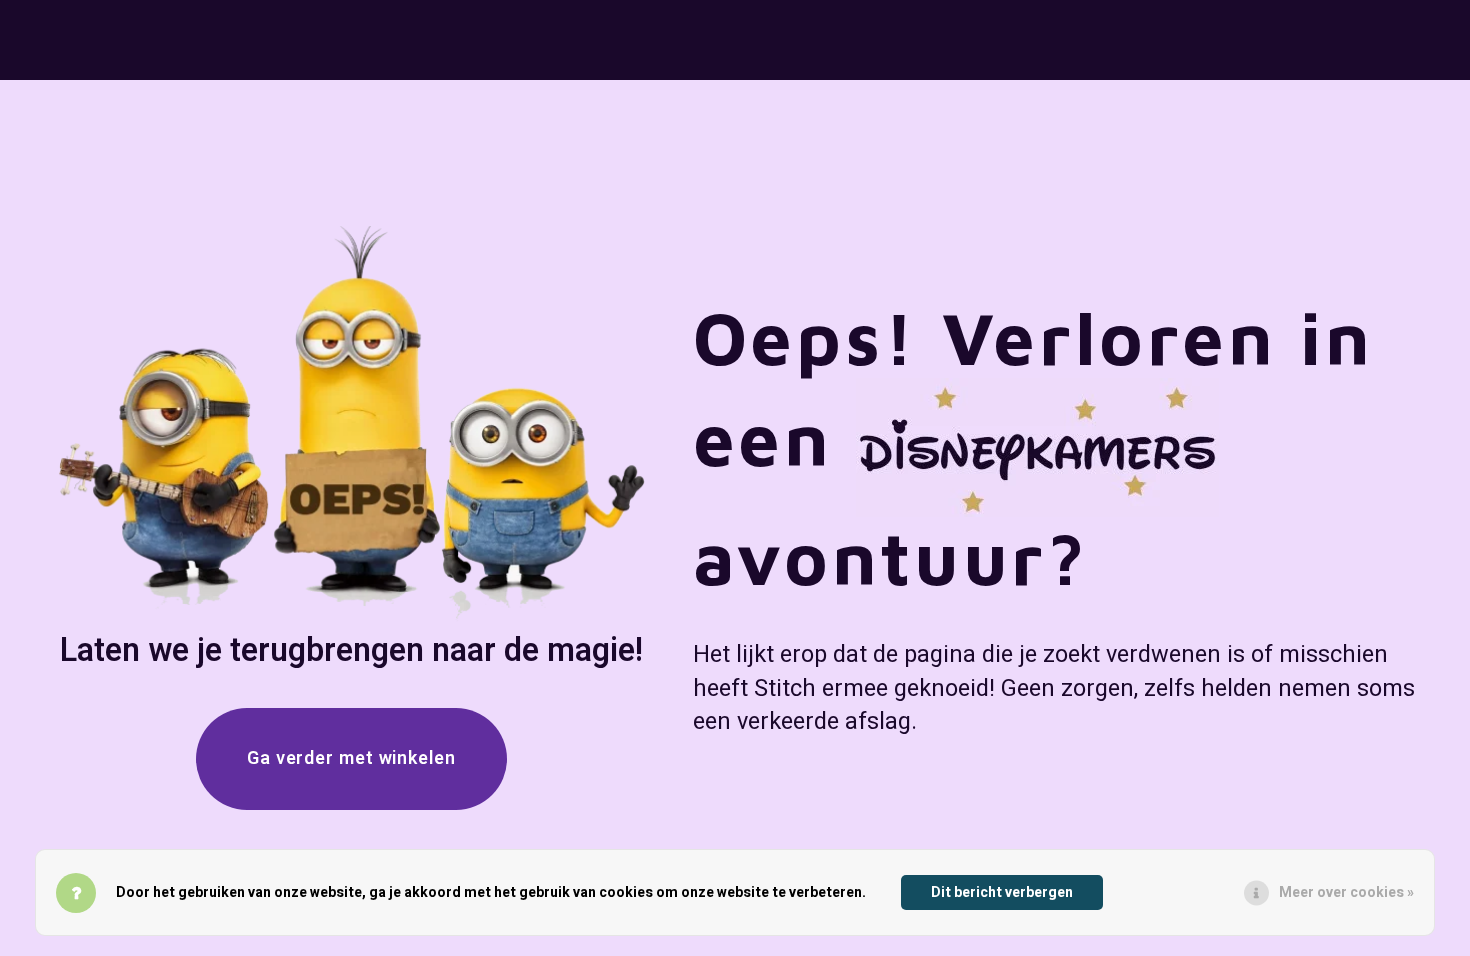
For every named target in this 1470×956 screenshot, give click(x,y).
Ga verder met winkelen (351, 758)
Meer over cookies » (1346, 892)
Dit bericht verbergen (1002, 892)
